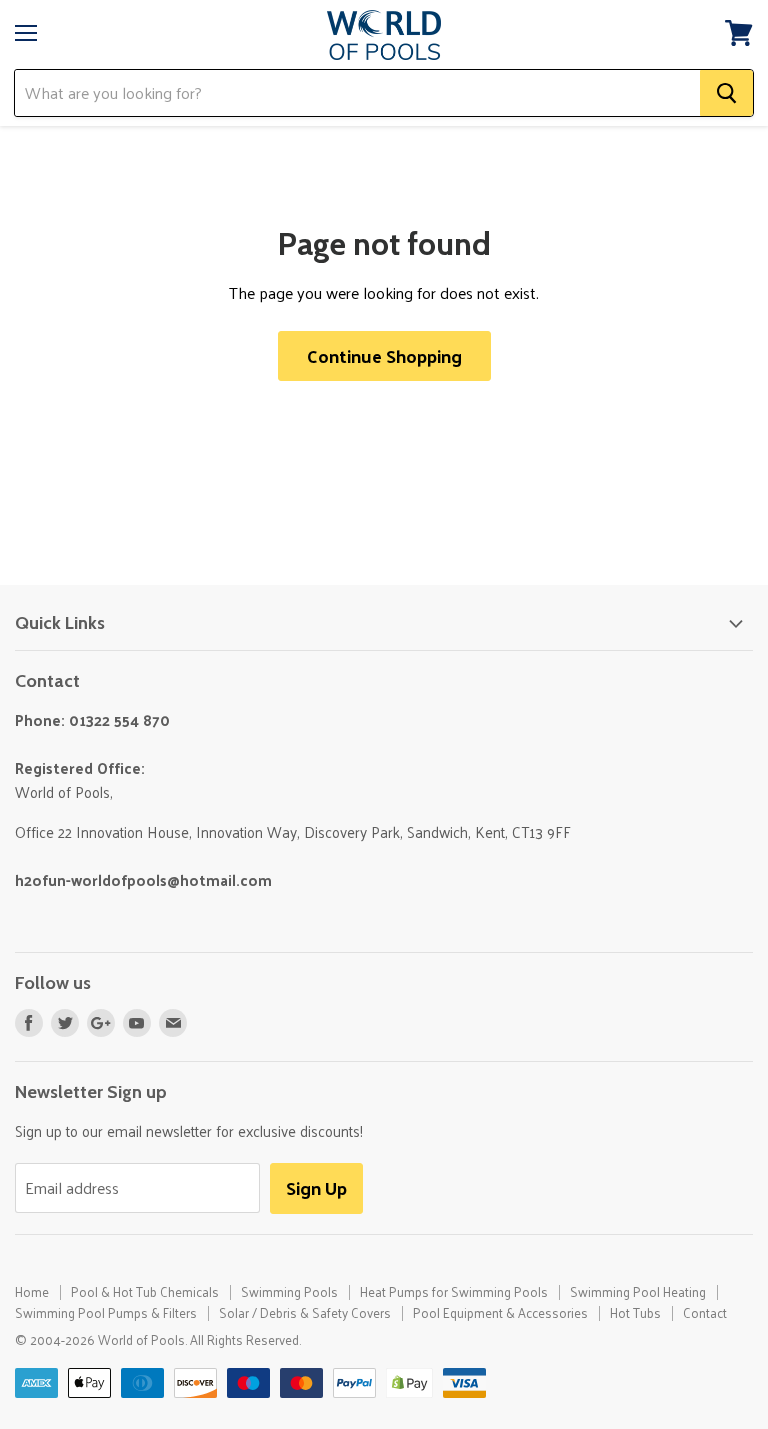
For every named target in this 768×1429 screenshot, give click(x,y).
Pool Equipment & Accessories (500, 1312)
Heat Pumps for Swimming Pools (454, 1291)
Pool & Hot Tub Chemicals (145, 1291)
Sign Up (316, 1187)
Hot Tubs (635, 1312)
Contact (705, 1312)
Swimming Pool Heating (638, 1291)
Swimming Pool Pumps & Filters (106, 1312)
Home (32, 1291)
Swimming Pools (289, 1291)
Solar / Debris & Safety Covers (305, 1312)
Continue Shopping (384, 355)
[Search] (726, 93)
